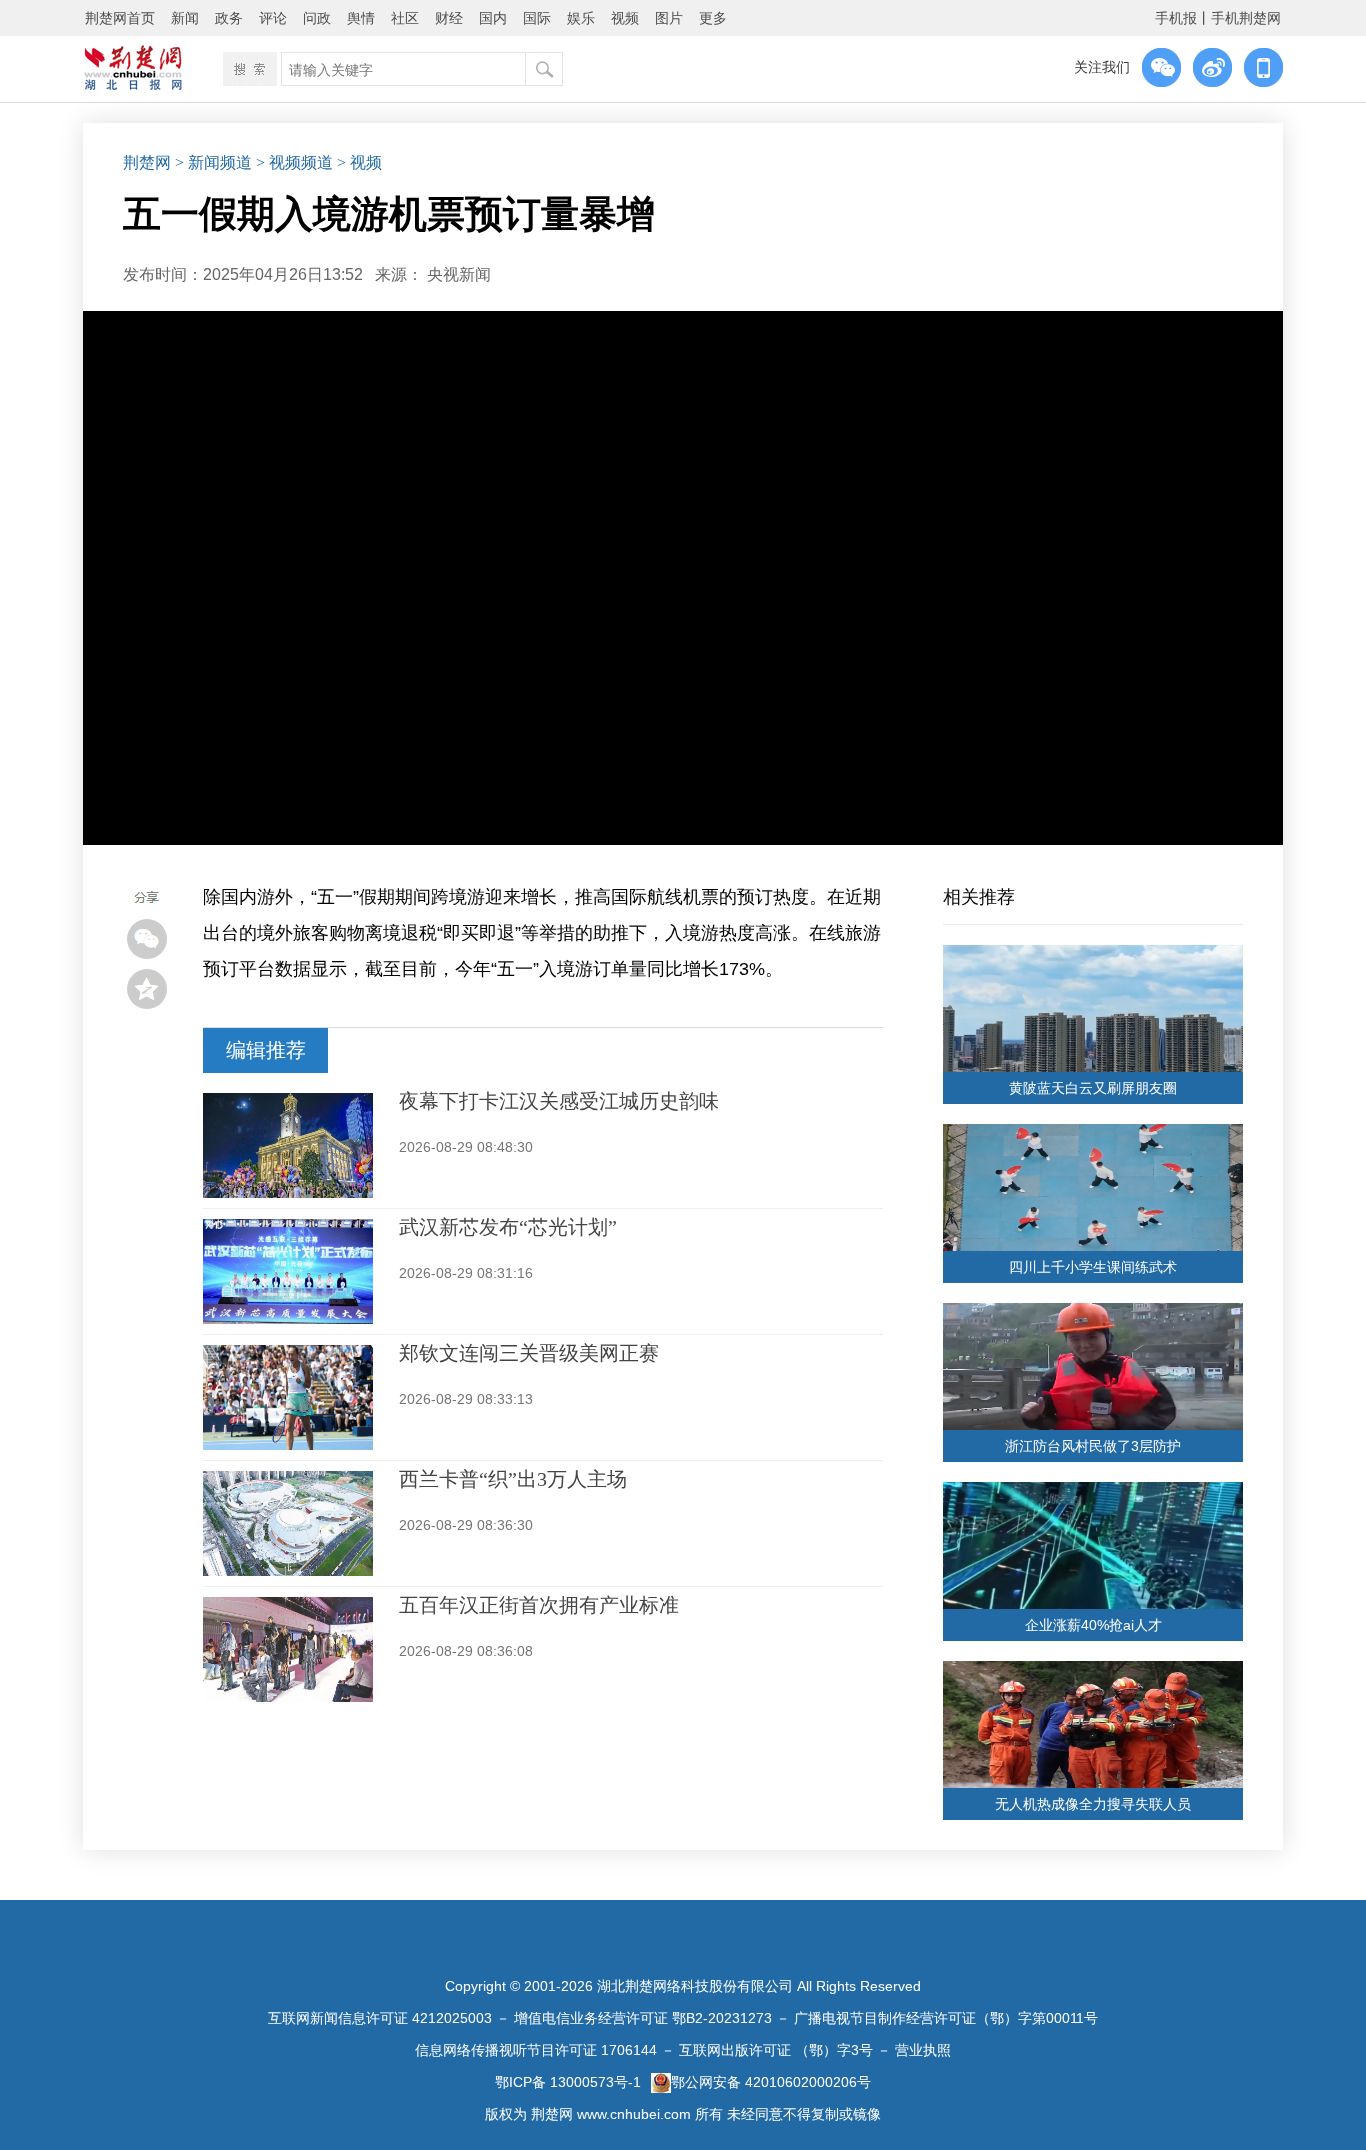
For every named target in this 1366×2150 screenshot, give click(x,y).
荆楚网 (147, 162)
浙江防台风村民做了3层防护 (1093, 1446)
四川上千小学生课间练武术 (1093, 1267)
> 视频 (359, 162)
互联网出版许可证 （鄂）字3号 (776, 2050)
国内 (493, 18)
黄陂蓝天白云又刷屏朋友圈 (1093, 1088)
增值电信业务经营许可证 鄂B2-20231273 (643, 2018)
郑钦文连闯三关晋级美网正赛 (529, 1353)
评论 (273, 18)
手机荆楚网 (1246, 18)
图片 (669, 18)
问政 (317, 18)
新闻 (185, 18)
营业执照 (923, 2050)
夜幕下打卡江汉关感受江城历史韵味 (559, 1101)
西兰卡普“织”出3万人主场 (513, 1479)
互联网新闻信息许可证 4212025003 (380, 2018)
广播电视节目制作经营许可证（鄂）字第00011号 (946, 2018)
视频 (625, 18)
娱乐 (581, 18)
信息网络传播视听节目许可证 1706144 (536, 2050)
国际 (537, 18)
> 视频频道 (294, 162)
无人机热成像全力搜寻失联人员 (1093, 1804)
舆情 (361, 18)
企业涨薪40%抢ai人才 (1093, 1625)
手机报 (1176, 18)
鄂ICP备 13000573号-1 (568, 2082)
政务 (229, 18)
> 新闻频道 (213, 162)
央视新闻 (459, 274)
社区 (405, 18)
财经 (449, 18)
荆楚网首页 (120, 18)
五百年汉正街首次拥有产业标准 (539, 1605)
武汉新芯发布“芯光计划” (508, 1227)
